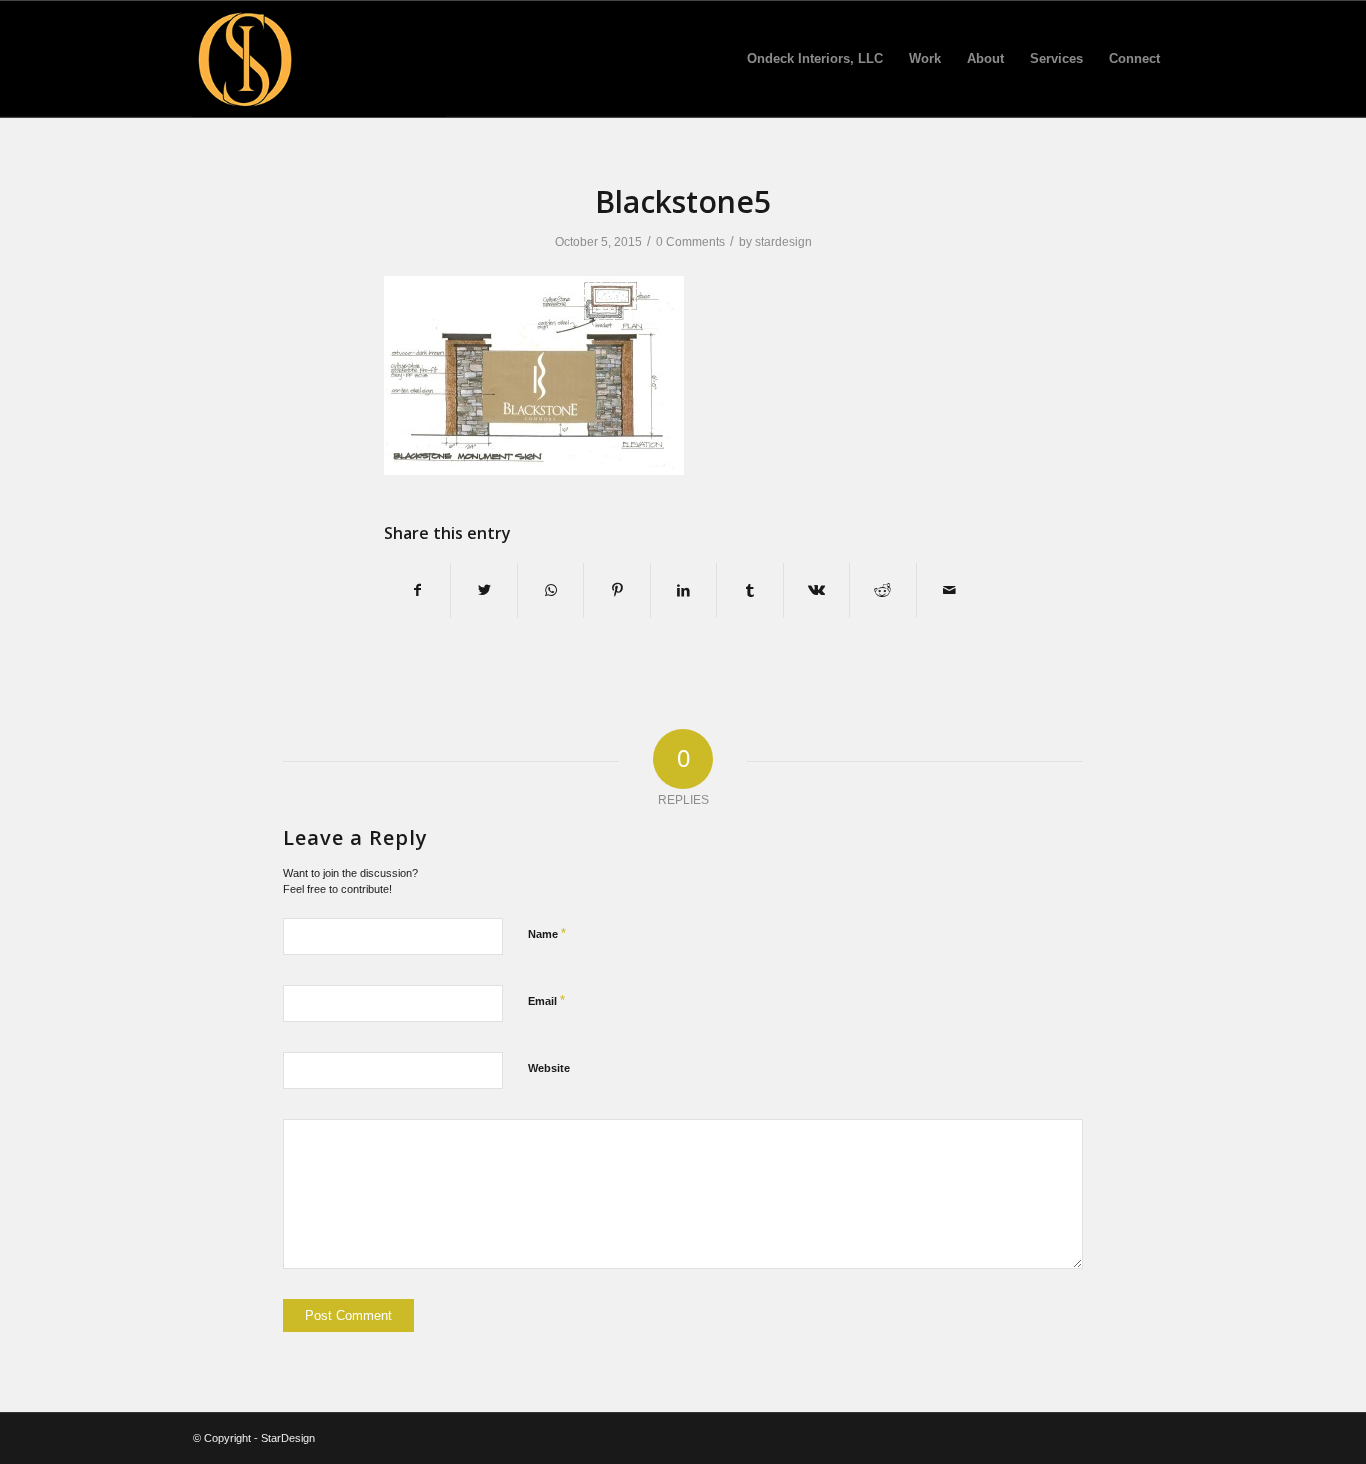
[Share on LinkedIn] (683, 590)
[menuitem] (815, 59)
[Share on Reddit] (882, 590)
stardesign (783, 242)
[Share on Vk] (816, 590)
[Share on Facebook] (417, 590)
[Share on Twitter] (483, 590)
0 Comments (690, 242)
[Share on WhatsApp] (550, 590)
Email (546, 1000)
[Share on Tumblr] (749, 590)
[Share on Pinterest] (616, 590)
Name (547, 933)
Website (549, 1068)
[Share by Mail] (950, 590)
